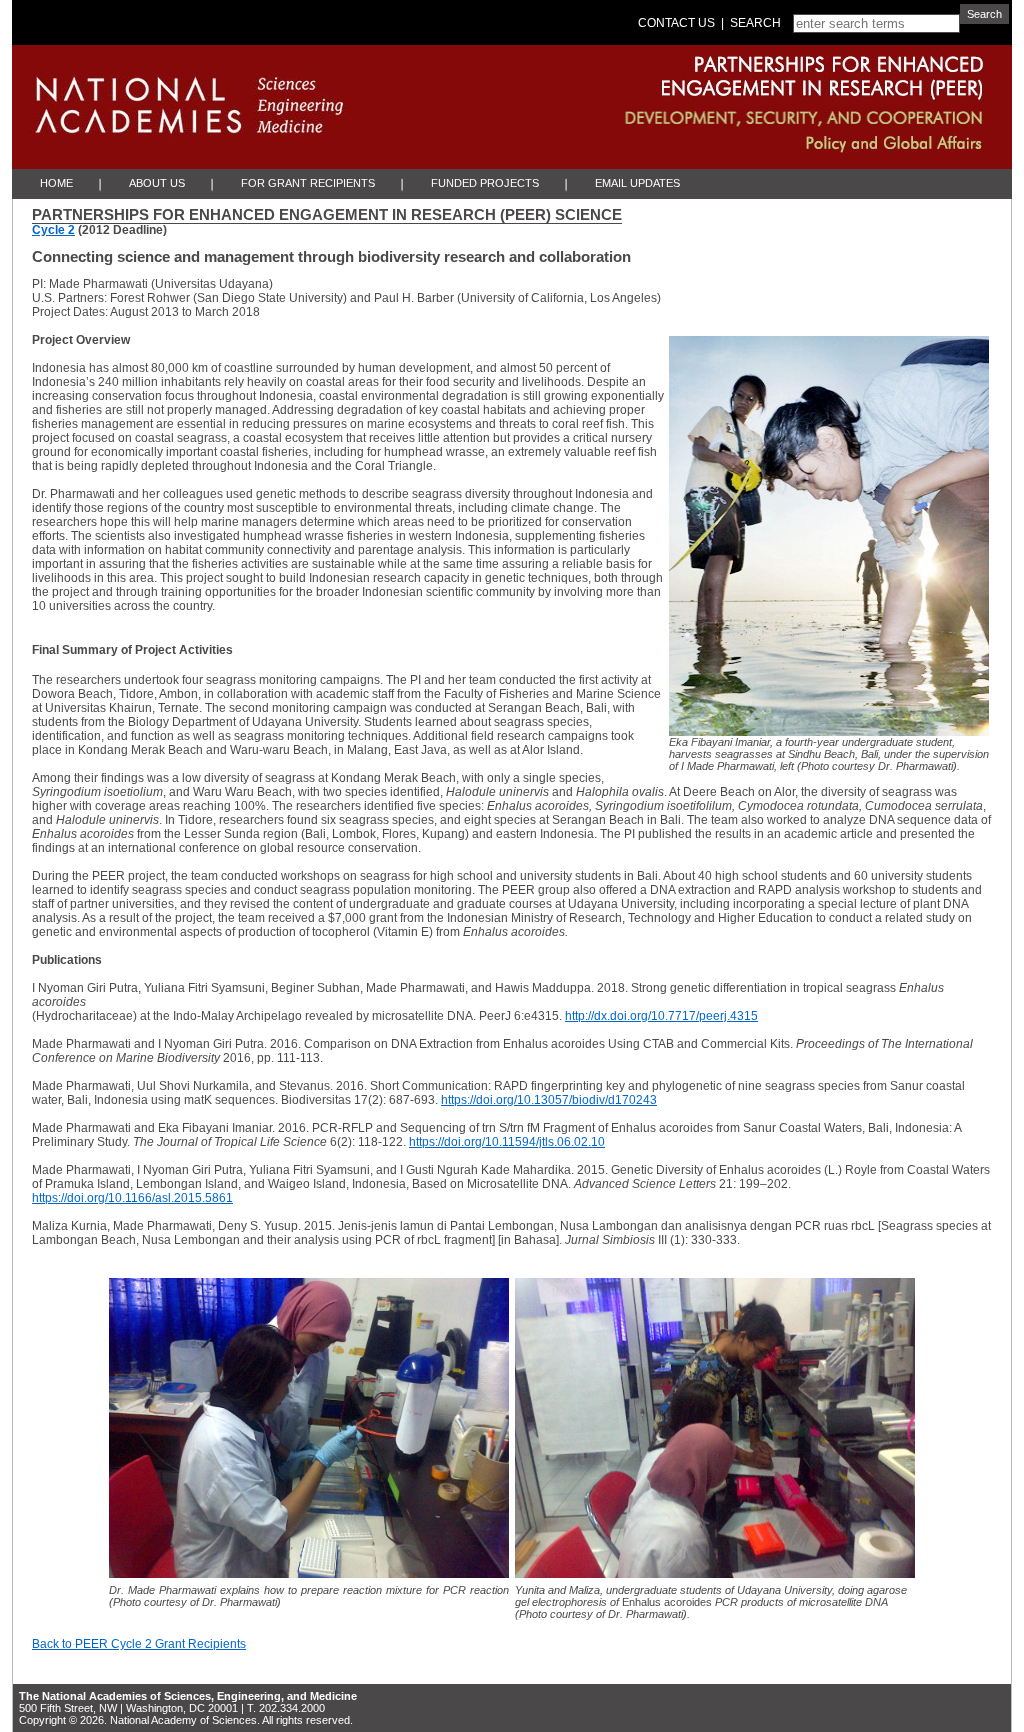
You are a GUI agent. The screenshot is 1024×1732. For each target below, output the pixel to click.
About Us (157, 183)
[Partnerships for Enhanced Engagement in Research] (685, 73)
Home (56, 183)
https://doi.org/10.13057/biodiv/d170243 (549, 1100)
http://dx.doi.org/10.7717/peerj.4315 (661, 1016)
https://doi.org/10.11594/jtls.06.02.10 (507, 1142)
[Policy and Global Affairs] (685, 149)
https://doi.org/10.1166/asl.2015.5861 (132, 1198)
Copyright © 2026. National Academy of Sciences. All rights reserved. (186, 1720)
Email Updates (637, 183)
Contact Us (676, 23)
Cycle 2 (53, 230)
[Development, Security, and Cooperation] (685, 115)
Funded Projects (485, 183)
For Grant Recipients (308, 183)
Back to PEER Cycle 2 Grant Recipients (139, 1644)
